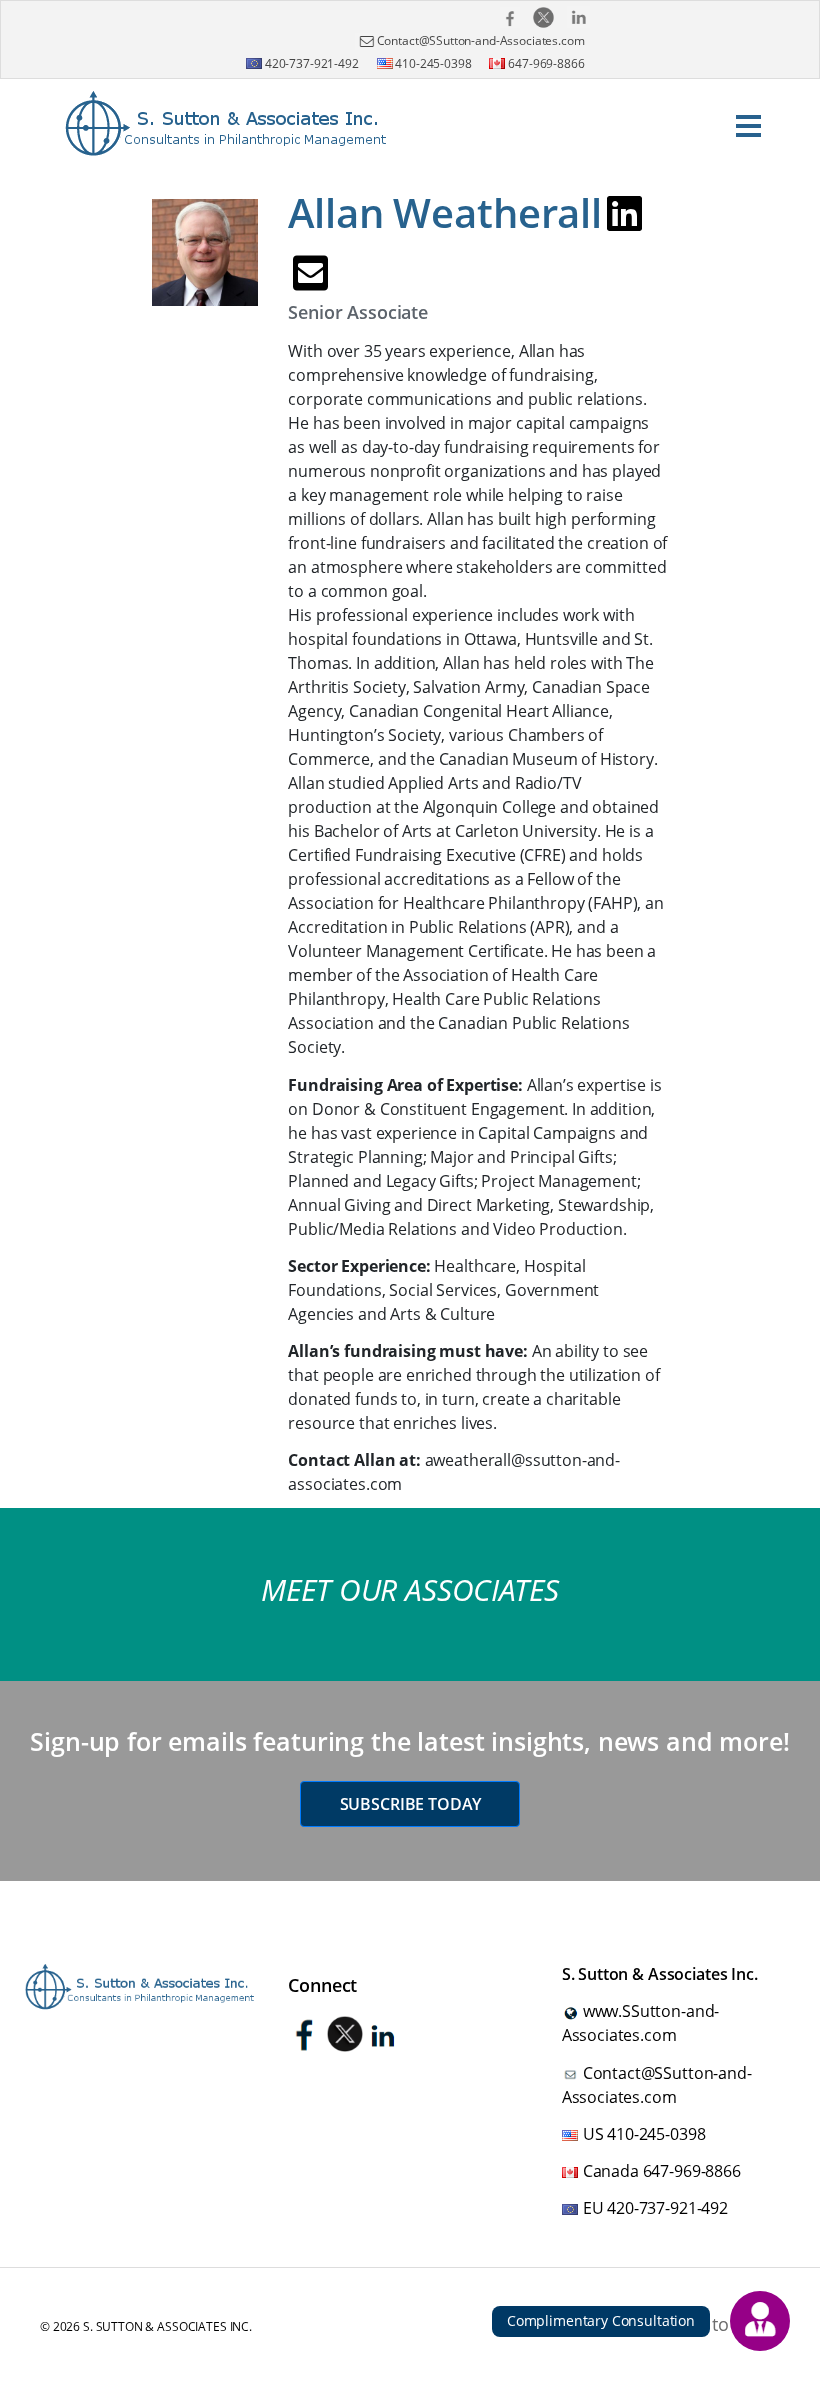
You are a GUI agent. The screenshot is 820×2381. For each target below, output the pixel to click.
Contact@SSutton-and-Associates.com (481, 40)
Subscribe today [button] (410, 1804)
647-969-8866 (544, 63)
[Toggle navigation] (748, 124)
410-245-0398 (432, 63)
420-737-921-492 (310, 63)
